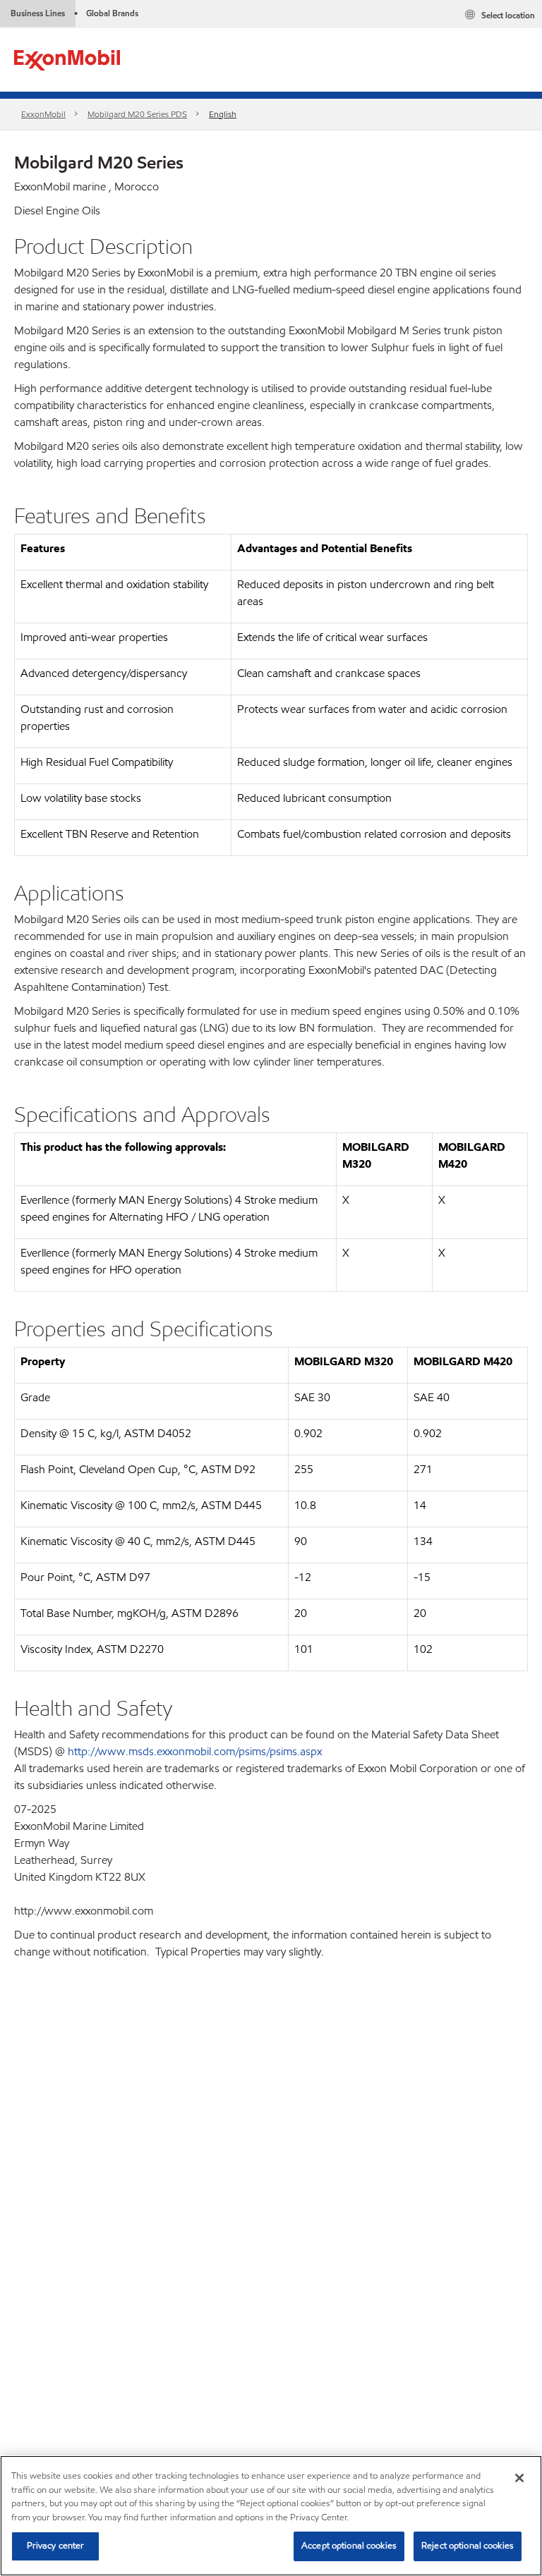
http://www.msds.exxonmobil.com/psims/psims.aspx (195, 1751)
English (223, 114)
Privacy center (56, 2546)
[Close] (519, 2478)
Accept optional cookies (349, 2546)
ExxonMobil (43, 114)
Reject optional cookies (468, 2546)
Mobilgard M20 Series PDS (137, 114)
